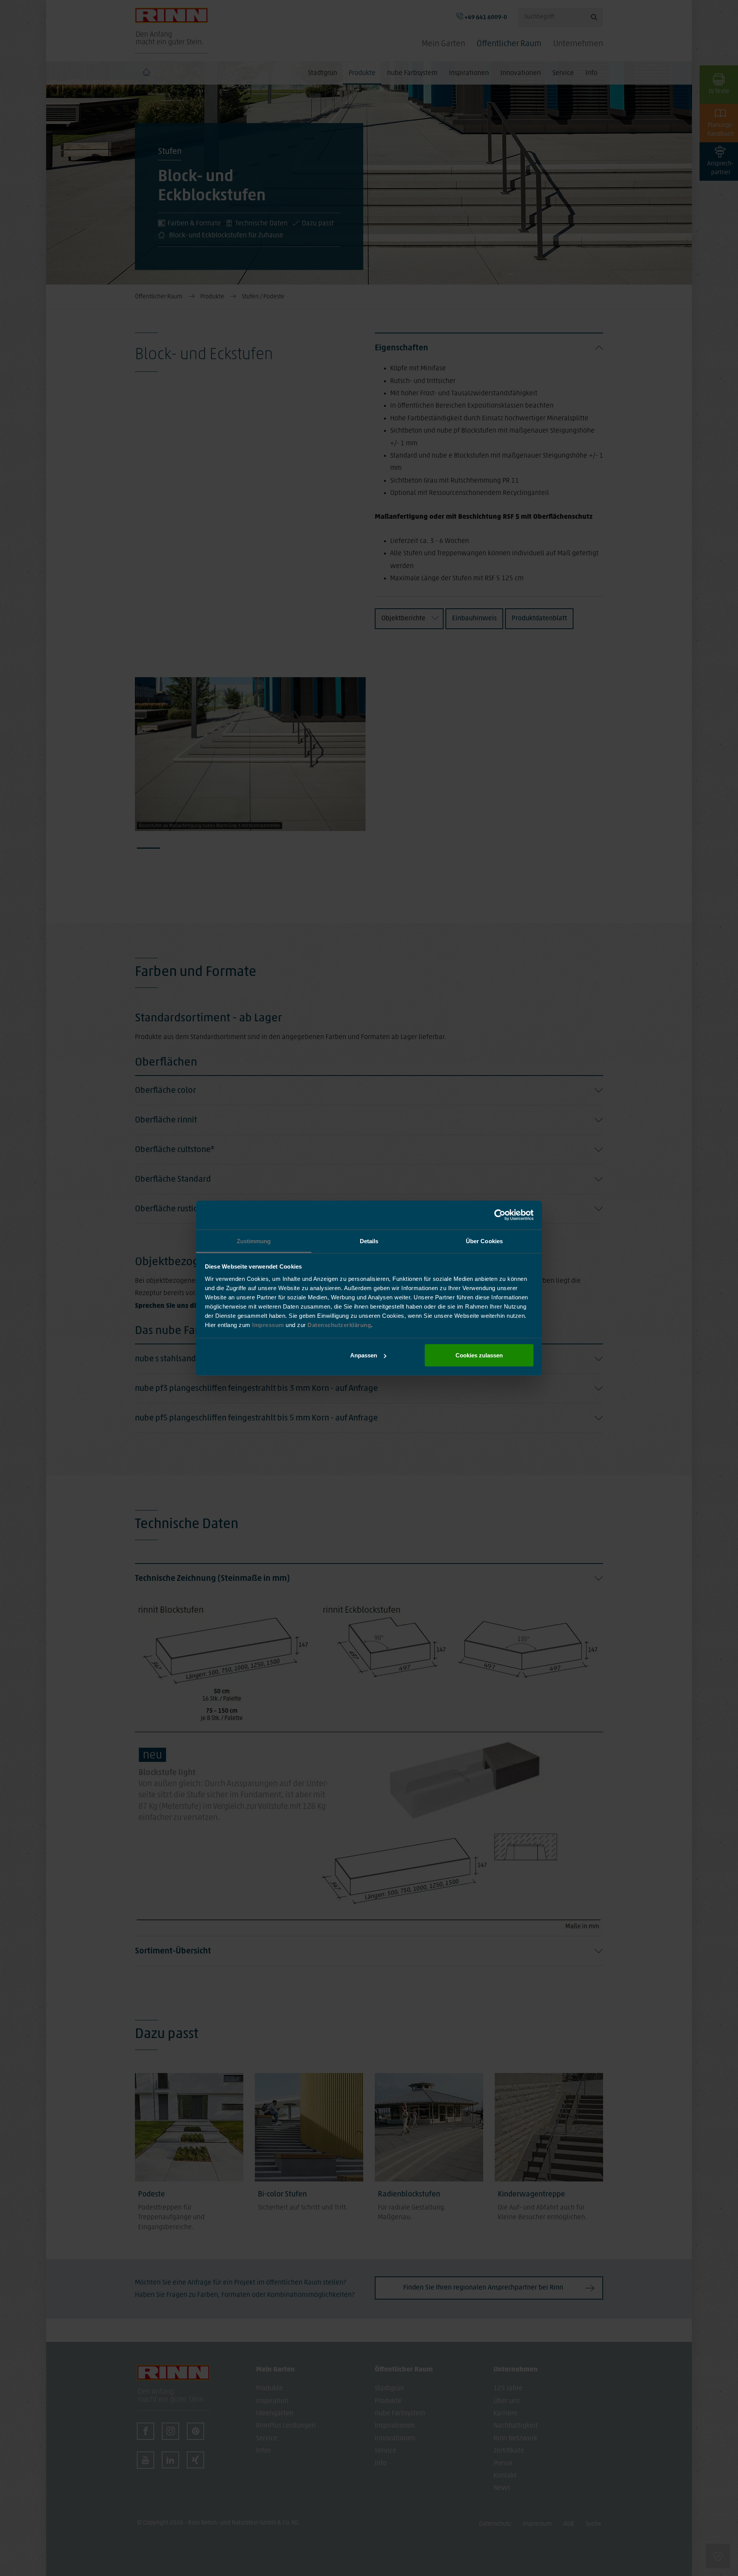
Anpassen (364, 1355)
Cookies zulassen (479, 1355)
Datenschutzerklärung (339, 1325)
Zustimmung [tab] (254, 1241)
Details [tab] (369, 1241)
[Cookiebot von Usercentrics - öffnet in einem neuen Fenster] (500, 1215)
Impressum (269, 1325)
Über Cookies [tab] (484, 1241)
